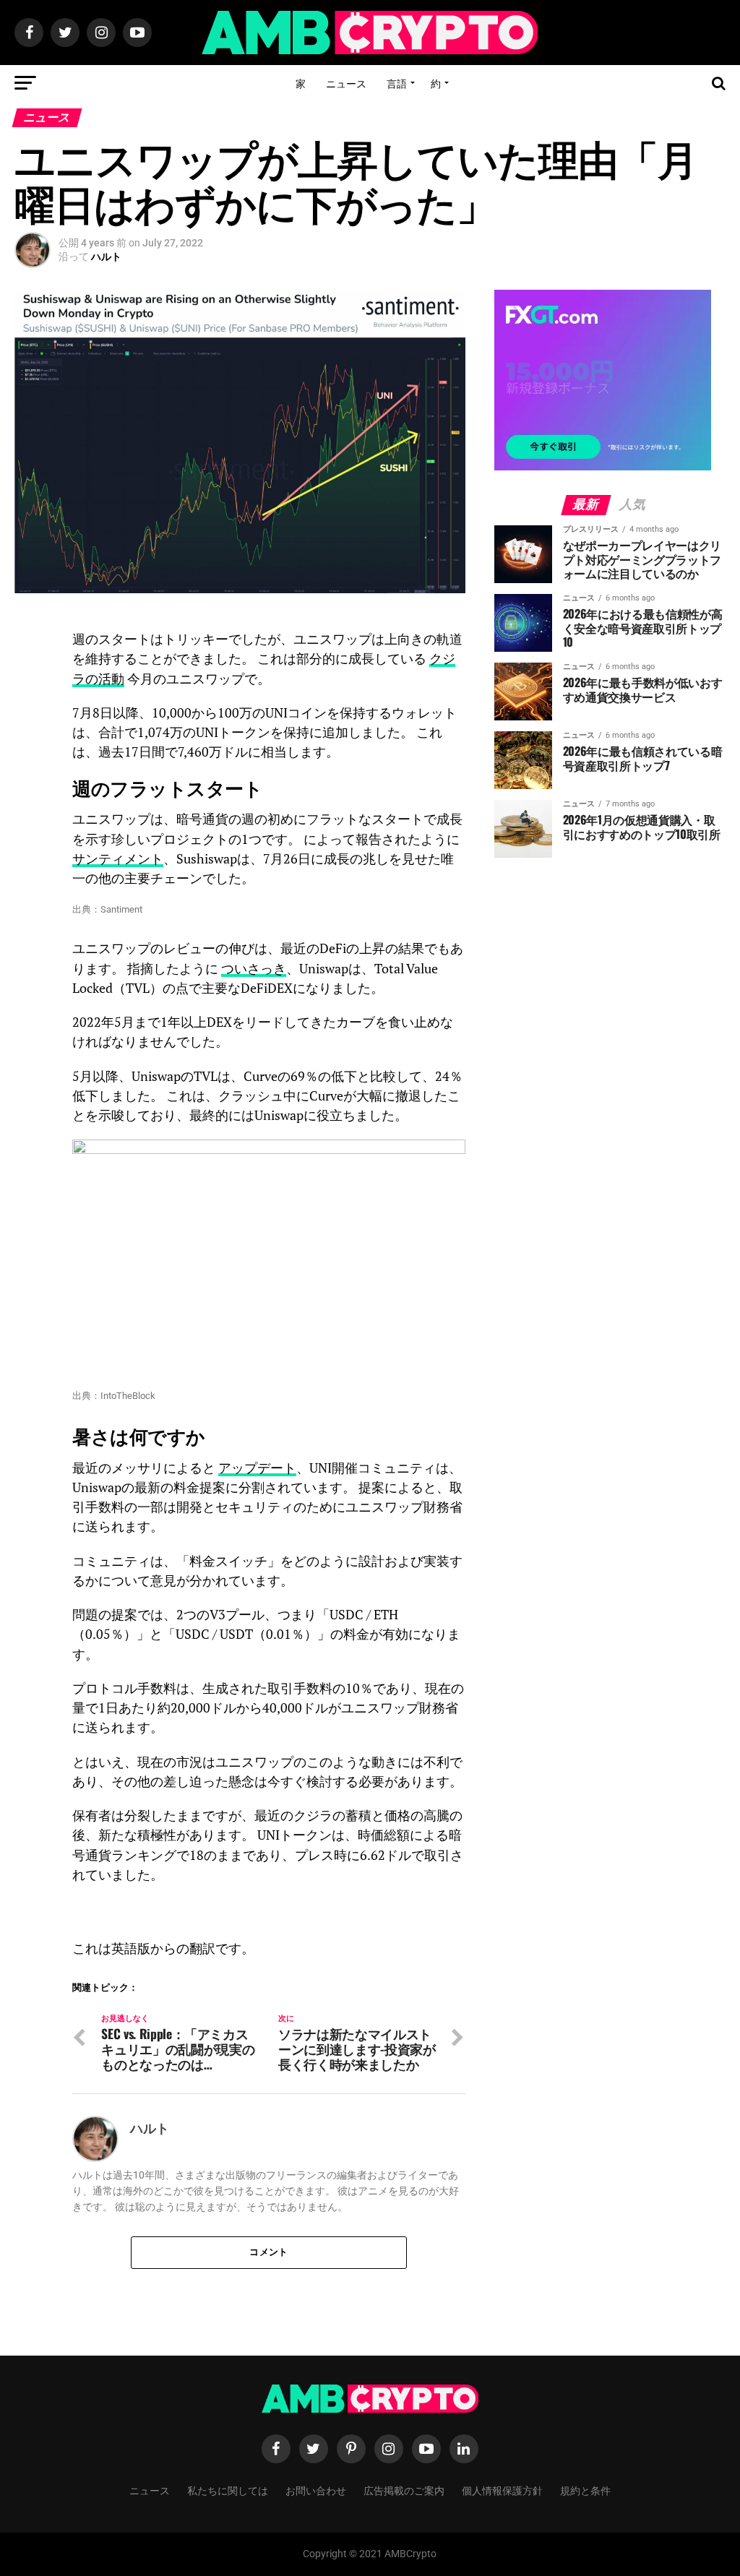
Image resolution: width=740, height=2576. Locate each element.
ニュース (346, 83)
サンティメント (118, 859)
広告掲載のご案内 (404, 2490)
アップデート (257, 1468)
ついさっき (254, 969)
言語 (397, 83)
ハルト (106, 257)
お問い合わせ (316, 2490)
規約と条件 (585, 2490)
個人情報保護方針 (502, 2490)
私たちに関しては (228, 2490)
